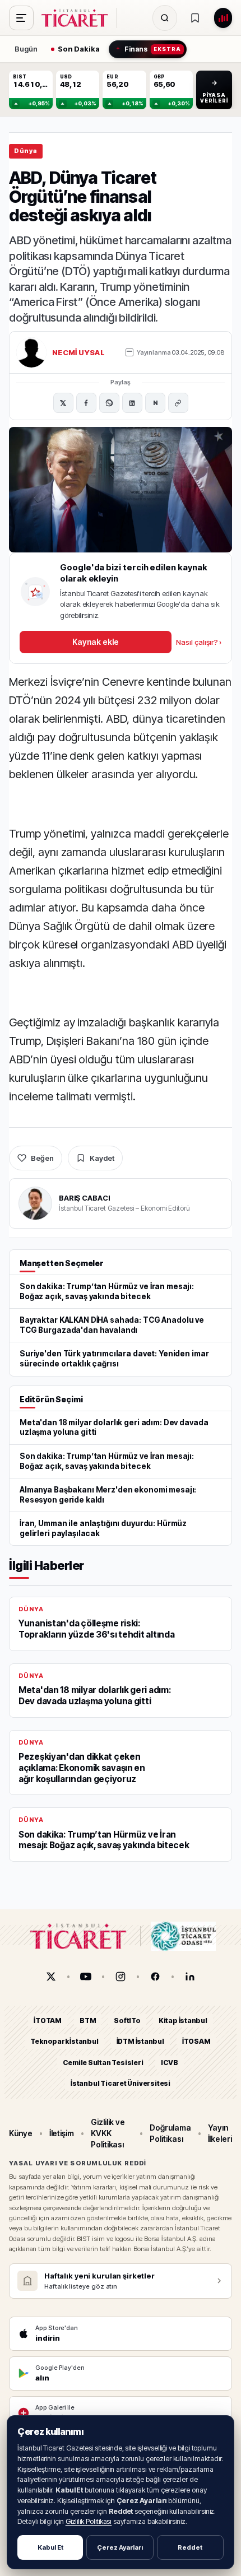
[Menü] (21, 18)
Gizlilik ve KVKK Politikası (108, 2133)
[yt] (86, 1977)
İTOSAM (196, 2041)
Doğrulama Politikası (170, 2133)
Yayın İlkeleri (220, 2133)
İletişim (62, 2133)
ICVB (169, 2062)
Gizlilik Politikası (89, 2521)
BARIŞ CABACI (84, 1198)
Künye (21, 2133)
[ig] (121, 1977)
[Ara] (165, 18)
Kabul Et (50, 2547)
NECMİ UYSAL (78, 352)
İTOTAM (48, 2021)
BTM (88, 2021)
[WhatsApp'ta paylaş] (109, 403)
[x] (51, 1977)
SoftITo (127, 2021)
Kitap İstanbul (183, 2021)
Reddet (190, 2547)
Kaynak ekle (95, 642)
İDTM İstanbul (140, 2041)
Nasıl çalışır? (199, 642)
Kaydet (102, 1158)
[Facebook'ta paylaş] (86, 403)
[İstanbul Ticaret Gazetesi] (78, 18)
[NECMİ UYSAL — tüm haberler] (31, 352)
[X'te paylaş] (63, 403)
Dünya (26, 151)
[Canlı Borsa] (223, 18)
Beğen (42, 1158)
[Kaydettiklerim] (195, 18)
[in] (190, 1977)
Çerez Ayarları (120, 2547)
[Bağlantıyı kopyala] (178, 403)
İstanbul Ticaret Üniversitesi (121, 2083)
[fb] (155, 1977)
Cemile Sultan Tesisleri (103, 2062)
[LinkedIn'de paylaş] (132, 403)
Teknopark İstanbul (64, 2041)
